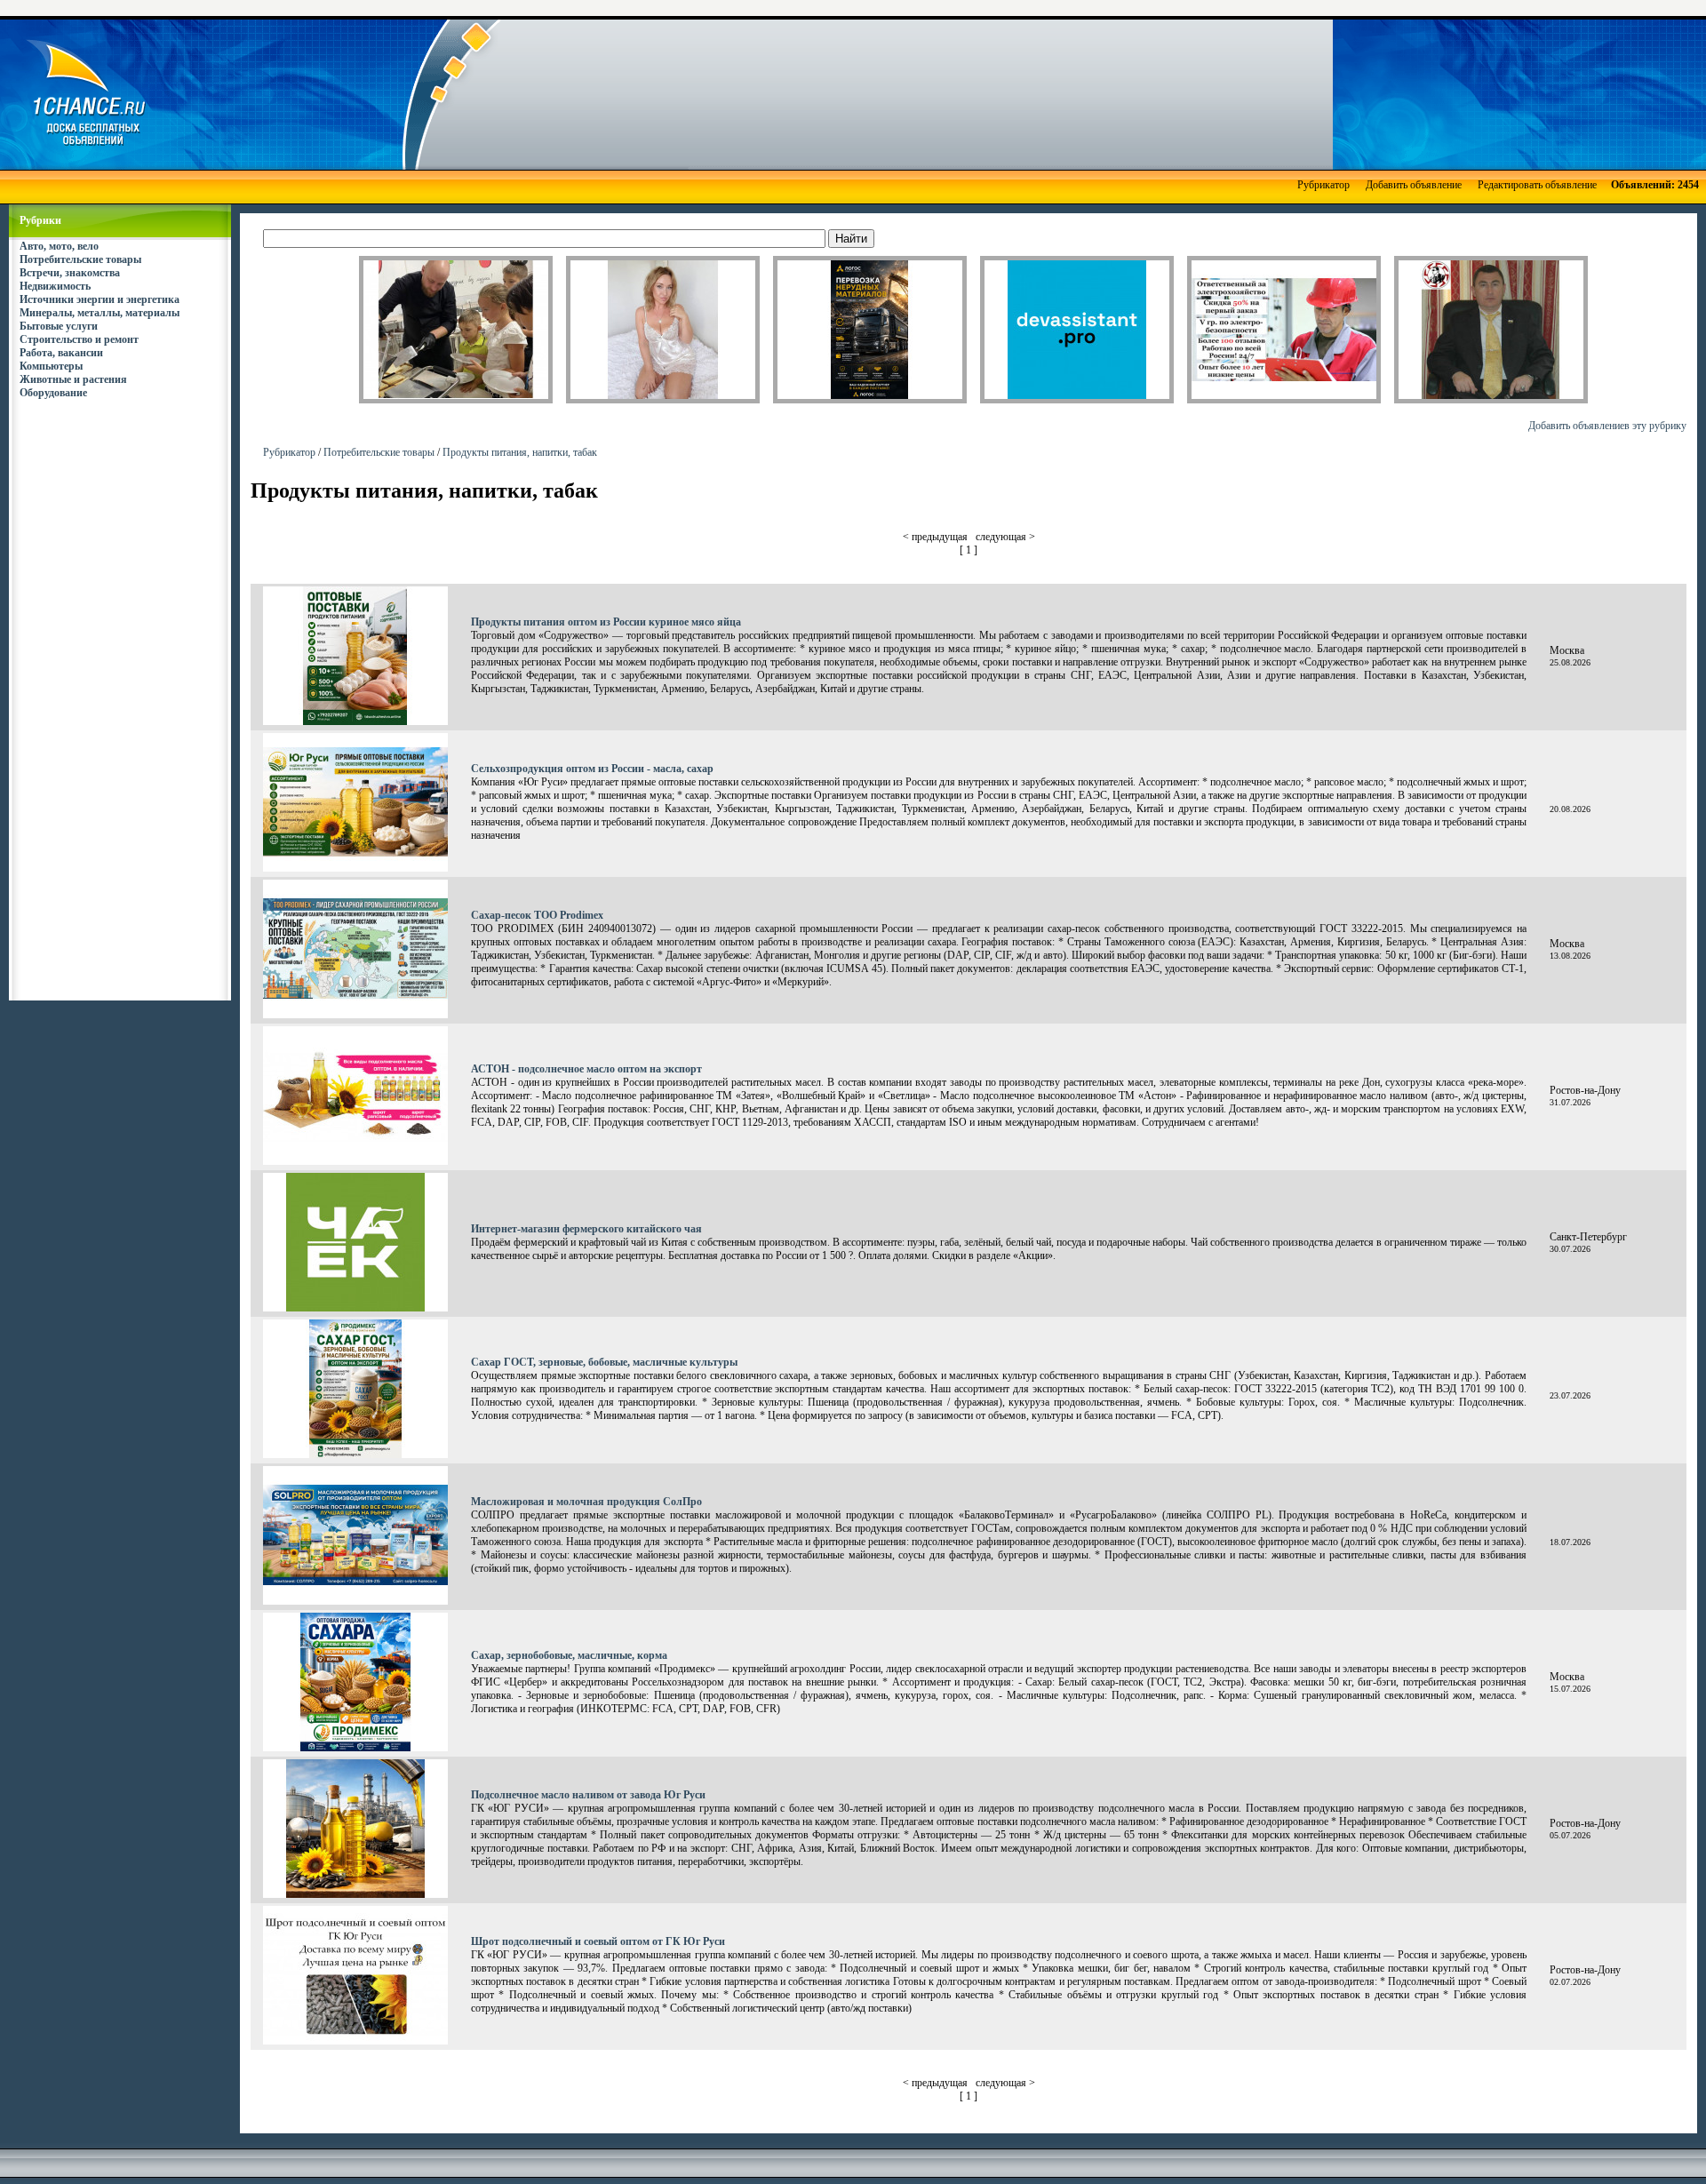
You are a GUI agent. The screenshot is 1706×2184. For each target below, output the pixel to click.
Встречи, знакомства (70, 273)
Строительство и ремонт (79, 339)
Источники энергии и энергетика (100, 299)
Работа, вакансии (61, 353)
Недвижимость (55, 286)
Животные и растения (73, 379)
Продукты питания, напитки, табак (520, 452)
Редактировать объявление (1537, 185)
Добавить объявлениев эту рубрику (1607, 426)
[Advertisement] (927, 93)
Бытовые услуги (59, 326)
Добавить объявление (1414, 185)
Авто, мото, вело (59, 246)
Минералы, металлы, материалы (100, 313)
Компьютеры (51, 366)
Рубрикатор (1323, 185)
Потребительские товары (80, 259)
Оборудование (53, 393)
